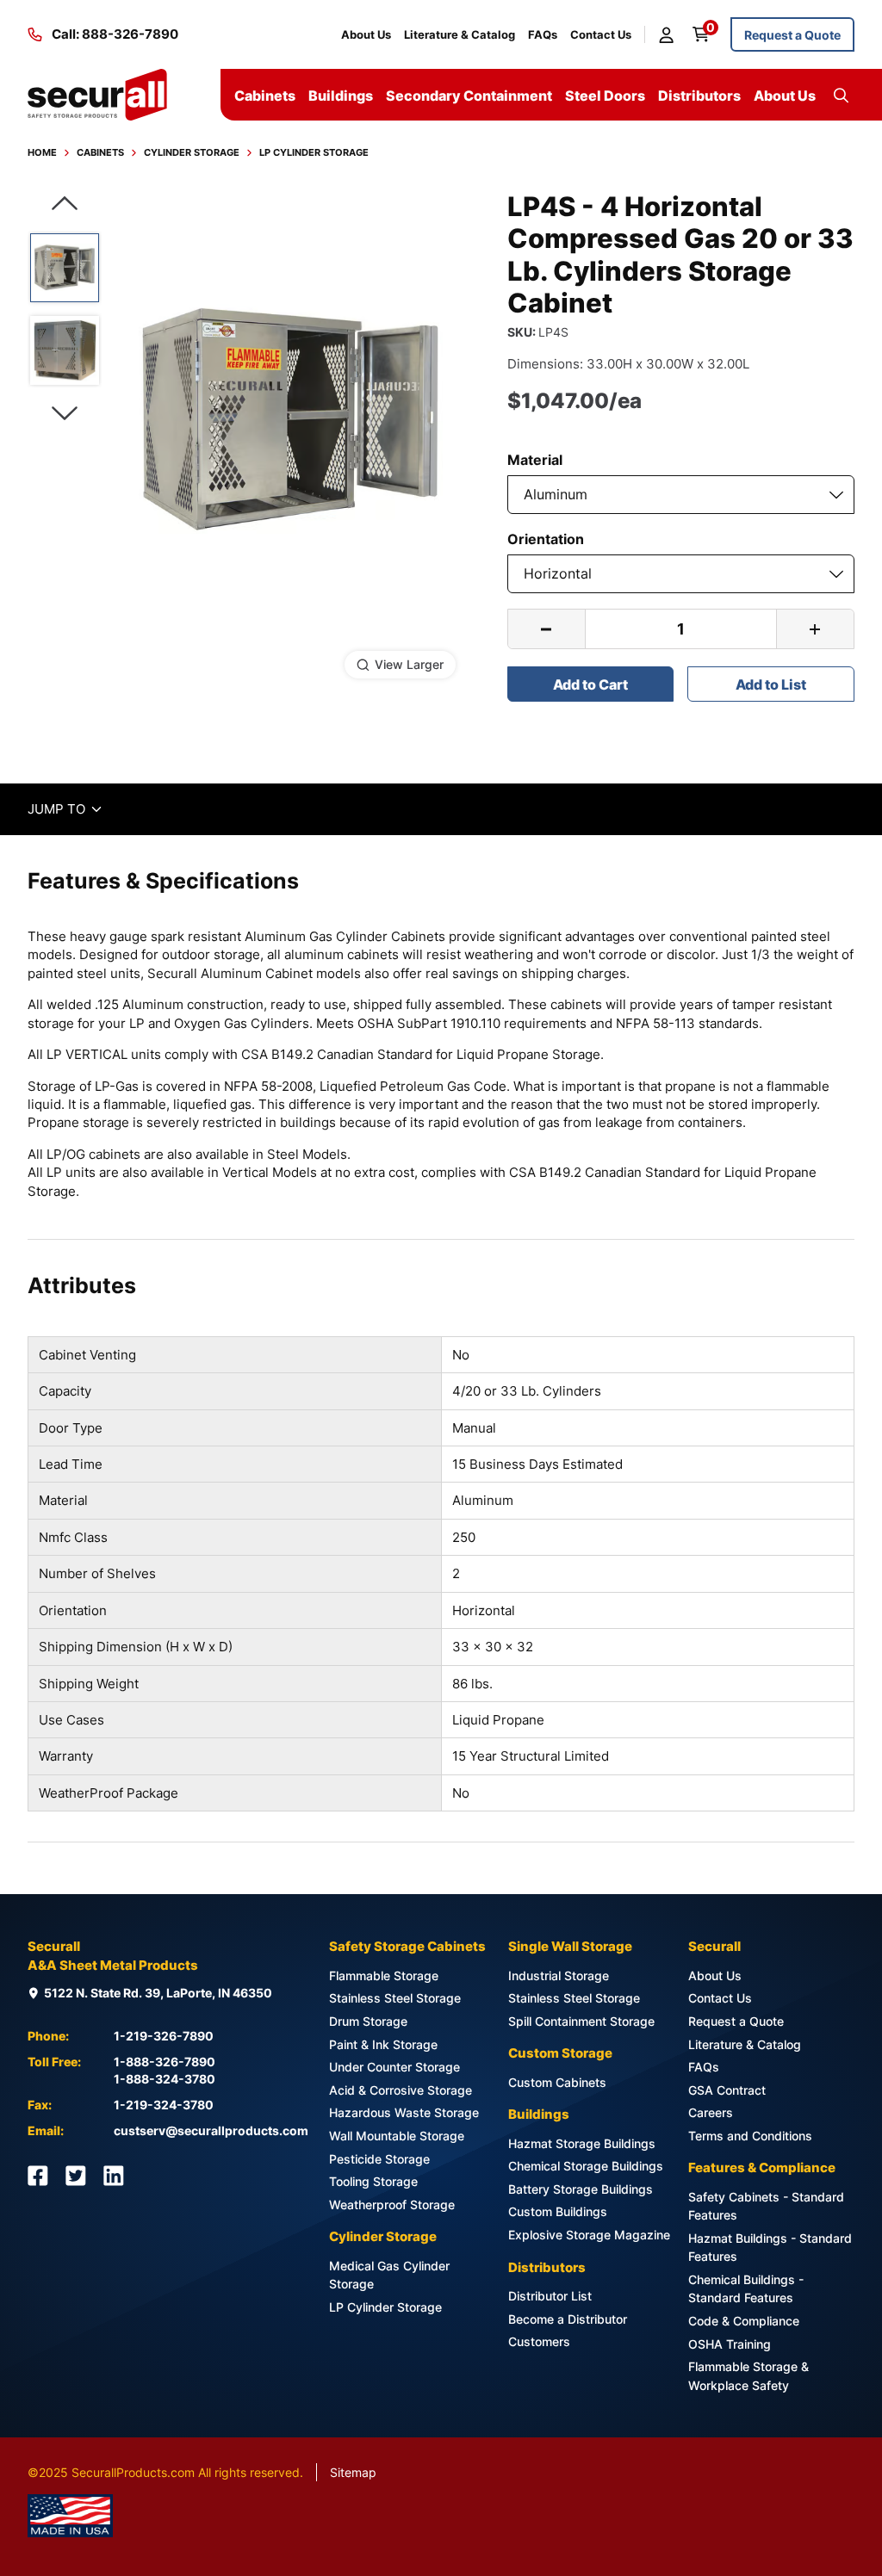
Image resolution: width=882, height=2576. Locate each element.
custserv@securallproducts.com (211, 2130)
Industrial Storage (559, 1975)
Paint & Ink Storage (383, 2044)
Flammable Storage (384, 1975)
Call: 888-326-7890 (115, 34)
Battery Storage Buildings (581, 2189)
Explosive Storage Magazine (589, 2235)
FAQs (543, 34)
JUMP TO (66, 809)
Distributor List (550, 2296)
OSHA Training (730, 2344)
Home (42, 152)
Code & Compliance (744, 2321)
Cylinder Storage (192, 152)
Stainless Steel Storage (395, 1998)
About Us (366, 34)
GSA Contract (727, 2090)
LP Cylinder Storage (314, 152)
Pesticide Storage (379, 2159)
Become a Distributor (568, 2319)
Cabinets (100, 152)
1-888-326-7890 (165, 2062)
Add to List (771, 684)
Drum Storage (368, 2021)
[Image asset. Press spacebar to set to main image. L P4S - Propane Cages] (65, 350)
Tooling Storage (373, 2181)
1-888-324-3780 (165, 2079)
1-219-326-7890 (164, 2036)
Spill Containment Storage (581, 2021)
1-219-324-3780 (164, 2105)
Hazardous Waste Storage (404, 2112)
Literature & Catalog (460, 34)
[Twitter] (76, 2176)
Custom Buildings (558, 2211)
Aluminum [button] (556, 494)
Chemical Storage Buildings (586, 2166)
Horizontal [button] (558, 573)
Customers (539, 2341)
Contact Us (601, 34)
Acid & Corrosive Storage (401, 2090)
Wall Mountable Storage (397, 2136)
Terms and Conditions (750, 2136)
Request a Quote (792, 35)
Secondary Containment (469, 96)
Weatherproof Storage (392, 2204)
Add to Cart (590, 684)
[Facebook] (38, 2176)
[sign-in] (669, 34)
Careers (711, 2112)
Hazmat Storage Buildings (582, 2143)
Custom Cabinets (557, 2082)
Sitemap (353, 2472)
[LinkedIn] (114, 2176)
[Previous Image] (65, 204)
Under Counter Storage (394, 2067)
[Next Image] (65, 414)
